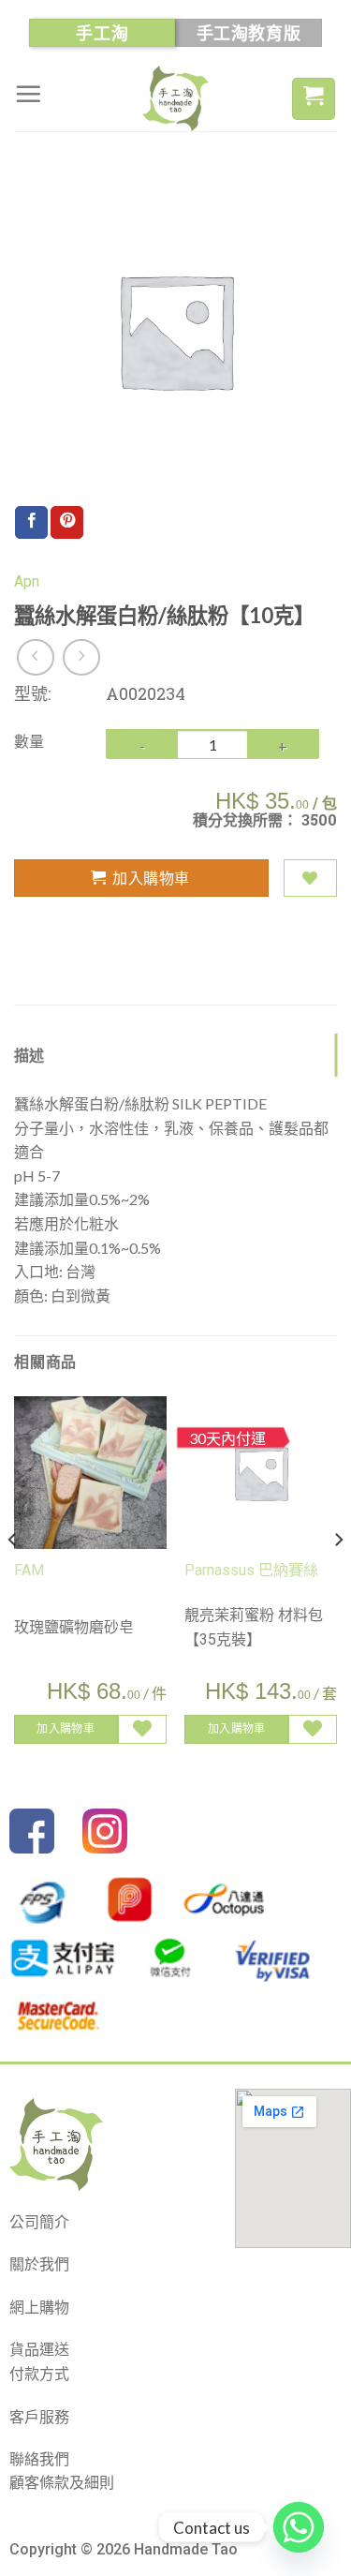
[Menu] (28, 94)
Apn (27, 581)
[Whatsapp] (299, 2527)
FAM (29, 1570)
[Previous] (13, 1577)
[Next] (338, 1577)
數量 (29, 741)
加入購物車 (151, 878)
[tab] (175, 1055)
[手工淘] (176, 98)
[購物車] (314, 99)
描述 (29, 1055)
